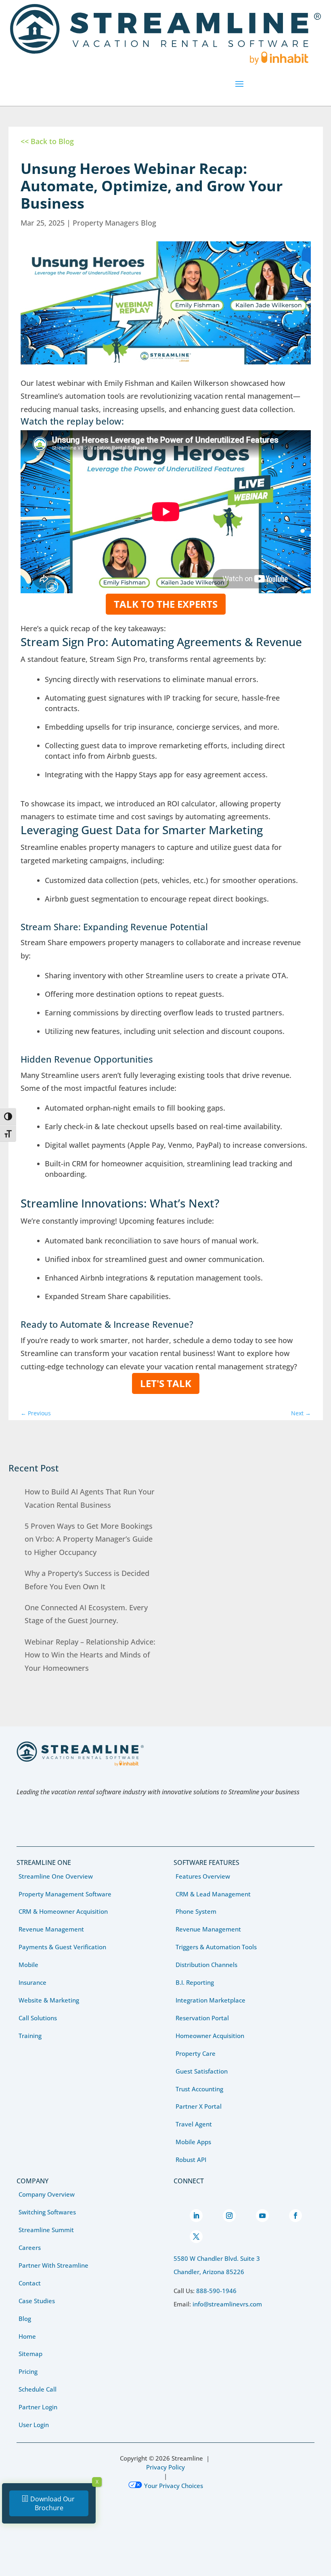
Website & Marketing (49, 2000)
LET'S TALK (166, 1383)
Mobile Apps (193, 2142)
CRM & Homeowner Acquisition (63, 1911)
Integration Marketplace (211, 2000)
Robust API (191, 2160)
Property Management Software (65, 1894)
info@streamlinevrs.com (227, 2304)
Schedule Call (38, 2389)
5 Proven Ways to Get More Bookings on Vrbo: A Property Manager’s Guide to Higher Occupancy (89, 1539)
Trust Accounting (199, 2089)
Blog (25, 2319)
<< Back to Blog (47, 141)
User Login (34, 2425)
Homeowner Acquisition (210, 2036)
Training (30, 2036)
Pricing (28, 2371)
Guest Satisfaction (202, 2071)
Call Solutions (38, 2018)
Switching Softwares (47, 2212)
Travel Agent (194, 2124)
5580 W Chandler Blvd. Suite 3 (217, 2258)
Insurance (32, 1982)
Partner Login (38, 2407)
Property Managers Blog (114, 223)
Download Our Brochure (52, 2503)
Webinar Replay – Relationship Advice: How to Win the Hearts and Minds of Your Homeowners (90, 1655)
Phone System (196, 1911)
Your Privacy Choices (174, 2486)
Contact (30, 2283)
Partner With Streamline (53, 2265)
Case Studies (37, 2301)
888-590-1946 (216, 2291)
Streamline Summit (46, 2230)
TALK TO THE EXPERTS (166, 604)
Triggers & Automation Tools (216, 1947)
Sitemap (30, 2354)
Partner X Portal (199, 2106)
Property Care (196, 2053)
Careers (30, 2247)
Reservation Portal (202, 2018)
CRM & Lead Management (213, 1894)
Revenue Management (51, 1929)
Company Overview (47, 2194)
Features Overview (203, 1876)
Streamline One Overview (56, 1876)
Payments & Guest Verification (62, 1947)
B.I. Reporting (195, 1982)
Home (27, 2336)
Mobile (28, 1965)
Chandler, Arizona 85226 (209, 2272)
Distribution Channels (206, 1965)
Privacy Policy (165, 2467)
